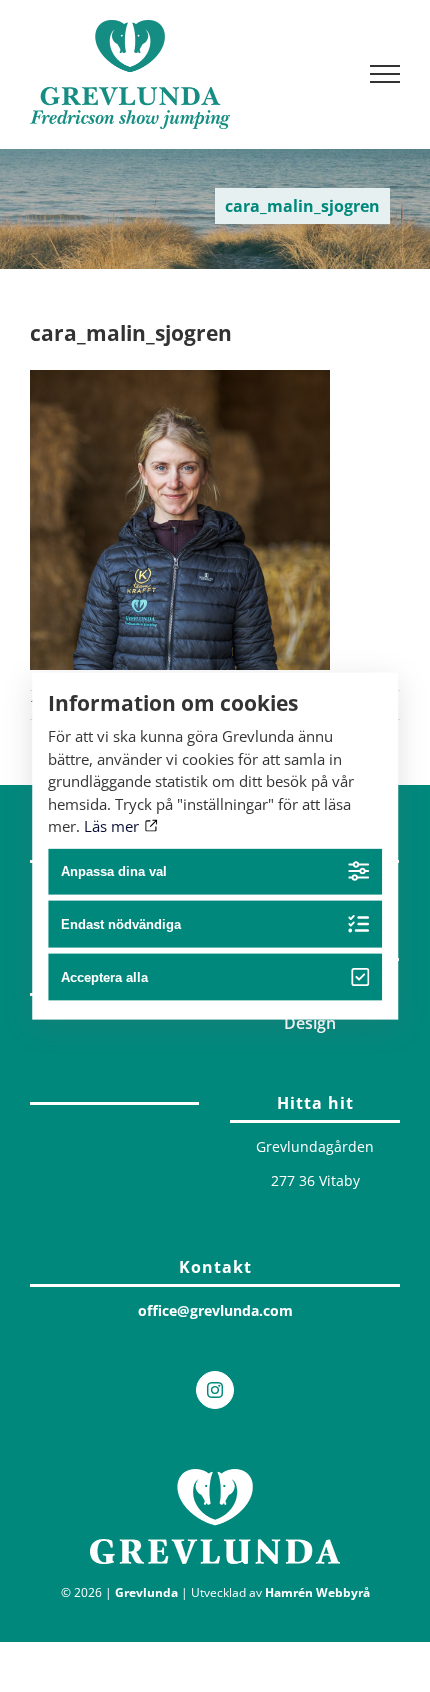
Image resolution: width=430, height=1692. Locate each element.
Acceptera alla (104, 977)
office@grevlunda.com (215, 1310)
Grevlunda (146, 1592)
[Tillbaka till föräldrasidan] (114, 1098)
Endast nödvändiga (121, 924)
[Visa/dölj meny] (385, 74)
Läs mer (113, 826)
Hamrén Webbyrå (317, 1592)
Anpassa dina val (114, 871)
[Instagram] (215, 1390)
